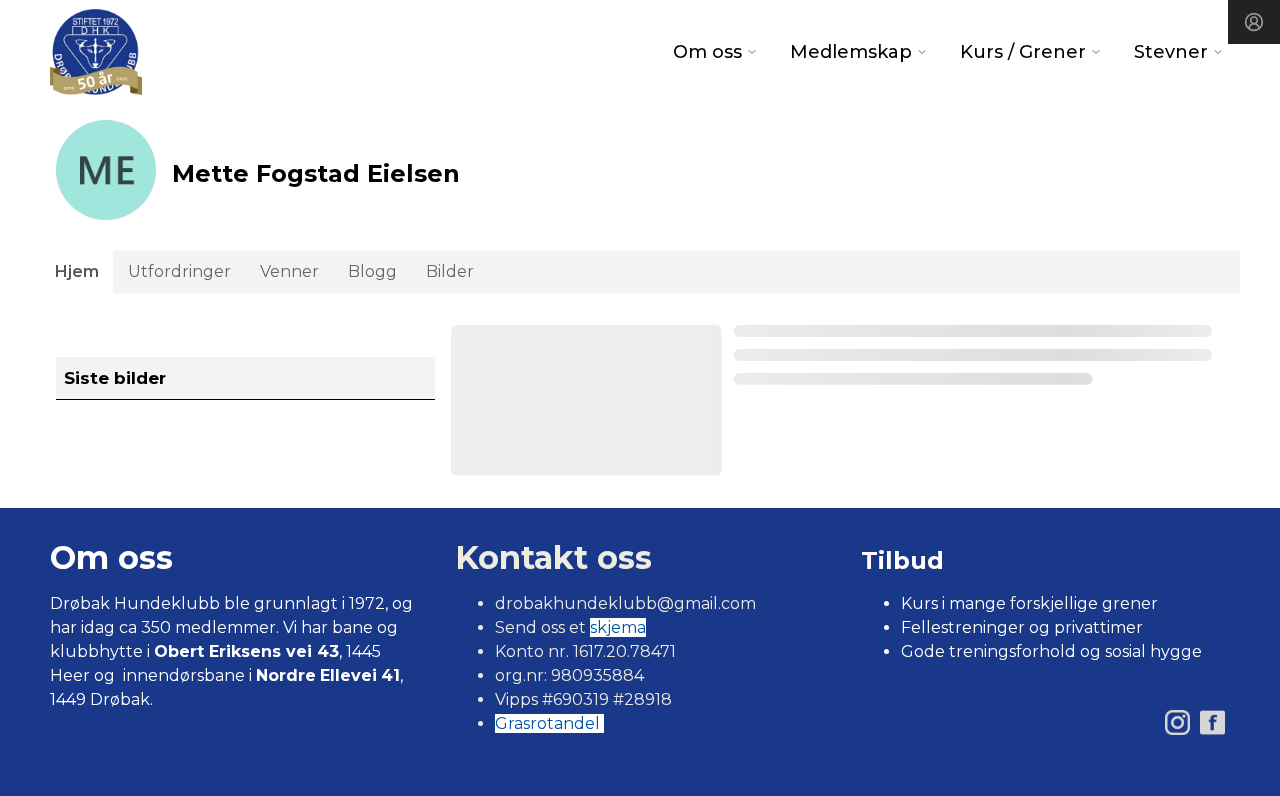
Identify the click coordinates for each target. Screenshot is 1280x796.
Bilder (450, 271)
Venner (289, 271)
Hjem (77, 271)
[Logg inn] (1254, 22)
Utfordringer (179, 271)
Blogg (372, 271)
